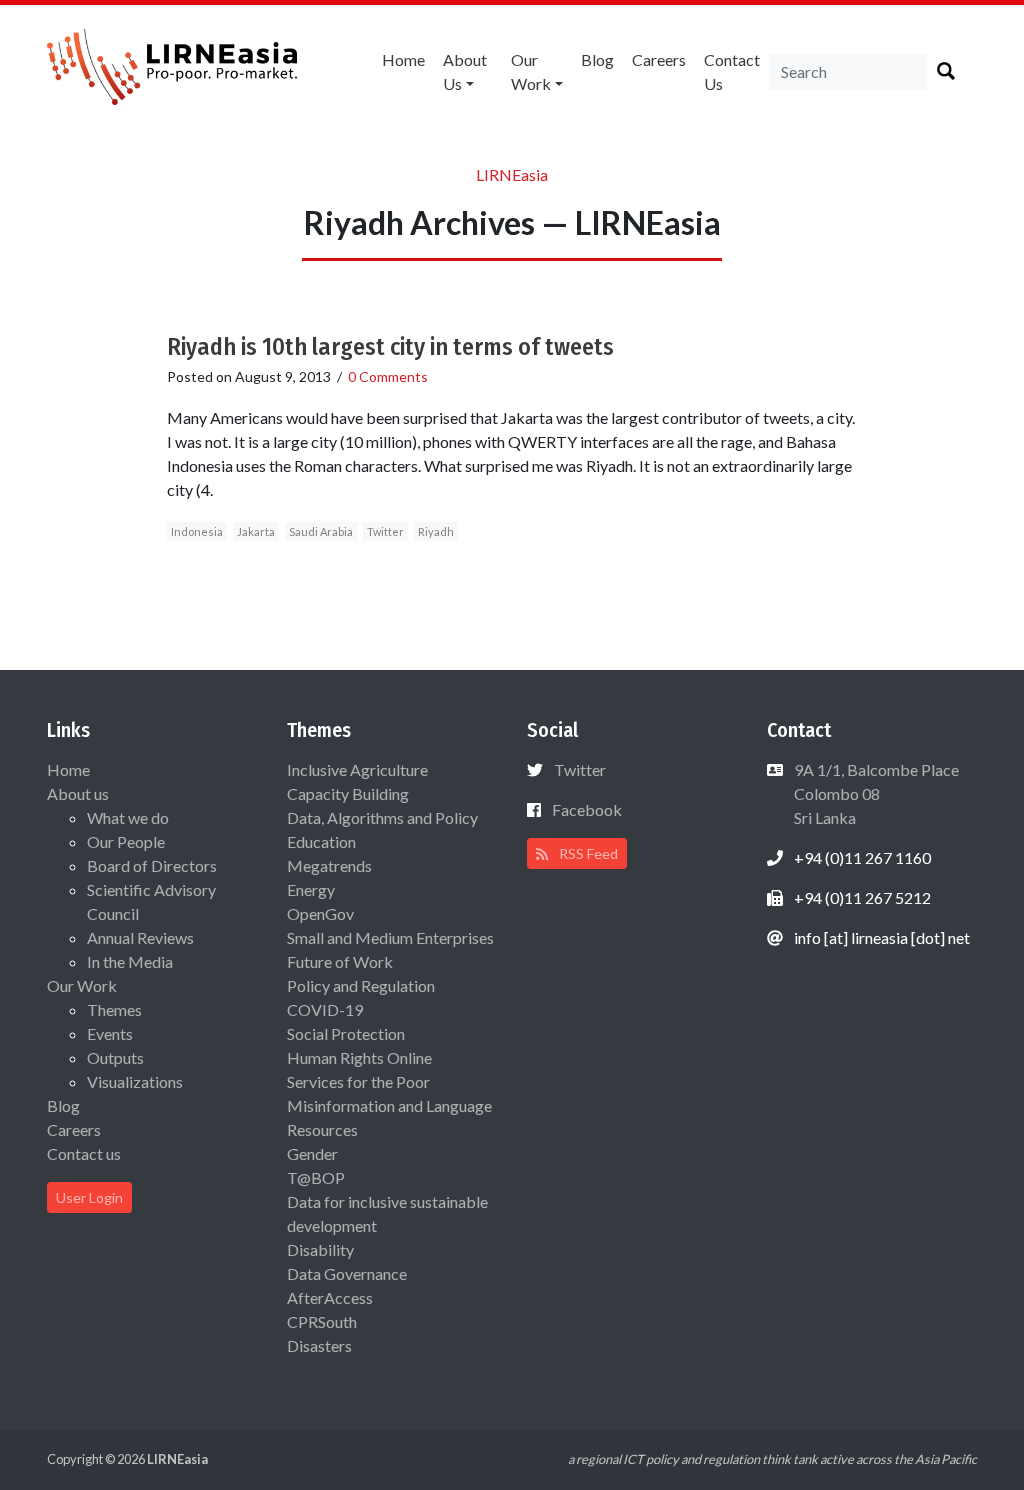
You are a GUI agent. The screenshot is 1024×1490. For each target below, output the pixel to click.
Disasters (319, 1345)
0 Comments (388, 376)
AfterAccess (330, 1297)
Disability (320, 1249)
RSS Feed (587, 853)
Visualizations (135, 1081)
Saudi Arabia (321, 531)
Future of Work (340, 961)
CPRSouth (322, 1321)
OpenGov (320, 913)
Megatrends (329, 865)
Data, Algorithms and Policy (382, 817)
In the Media (130, 961)
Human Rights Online (359, 1057)
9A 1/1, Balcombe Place (875, 793)
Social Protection (346, 1033)
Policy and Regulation (361, 985)
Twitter (385, 531)
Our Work (531, 71)
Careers (659, 59)
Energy (311, 889)
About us (465, 71)
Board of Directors (152, 865)
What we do (128, 817)
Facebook (587, 809)
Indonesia (197, 531)
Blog (597, 59)
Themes (114, 1009)
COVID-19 (325, 1009)
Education (321, 841)
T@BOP (316, 1177)
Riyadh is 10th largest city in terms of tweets (390, 347)
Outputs (115, 1057)
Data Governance (347, 1273)
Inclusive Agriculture (357, 769)
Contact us (732, 71)
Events (110, 1033)
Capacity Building (348, 793)
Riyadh (436, 531)
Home (403, 59)
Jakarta (256, 531)
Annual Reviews (140, 937)
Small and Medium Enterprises (390, 937)
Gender (312, 1153)
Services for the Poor (358, 1081)
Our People (126, 841)
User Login (89, 1197)
